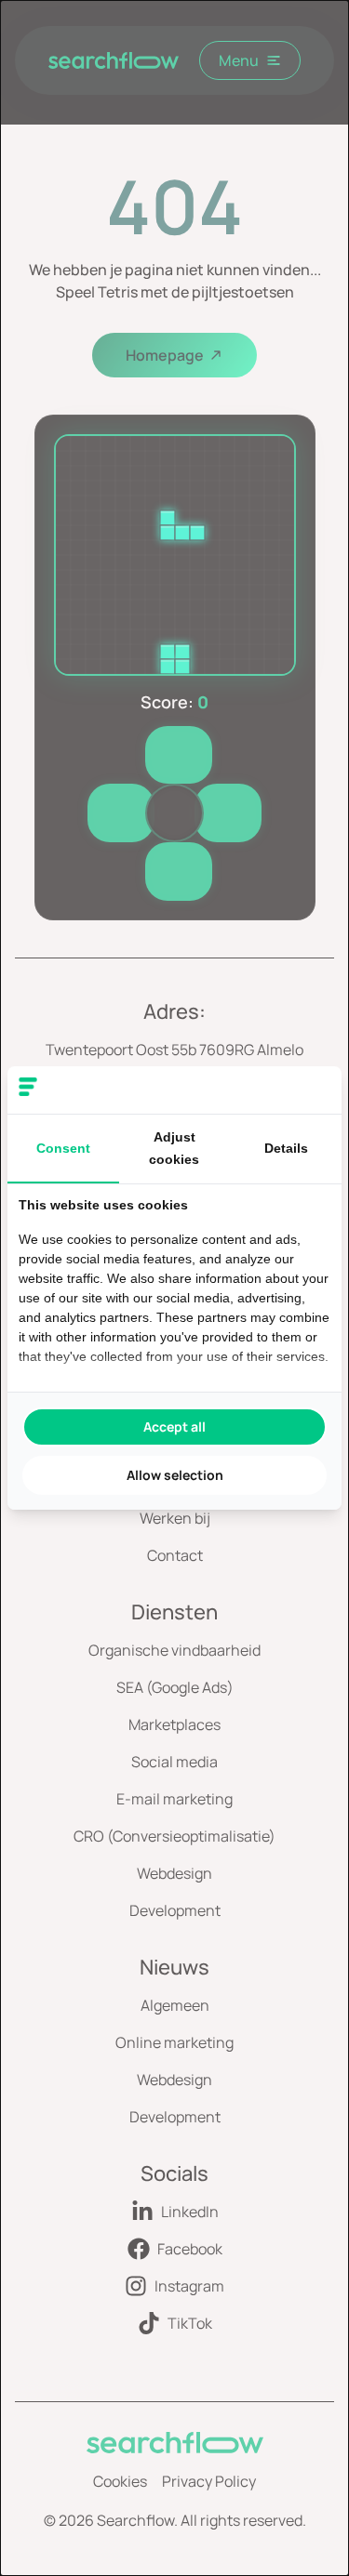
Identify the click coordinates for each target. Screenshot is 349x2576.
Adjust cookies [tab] (174, 1148)
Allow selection (175, 1475)
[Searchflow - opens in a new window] (307, 1090)
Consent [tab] (63, 1148)
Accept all (174, 1427)
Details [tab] (286, 1148)
